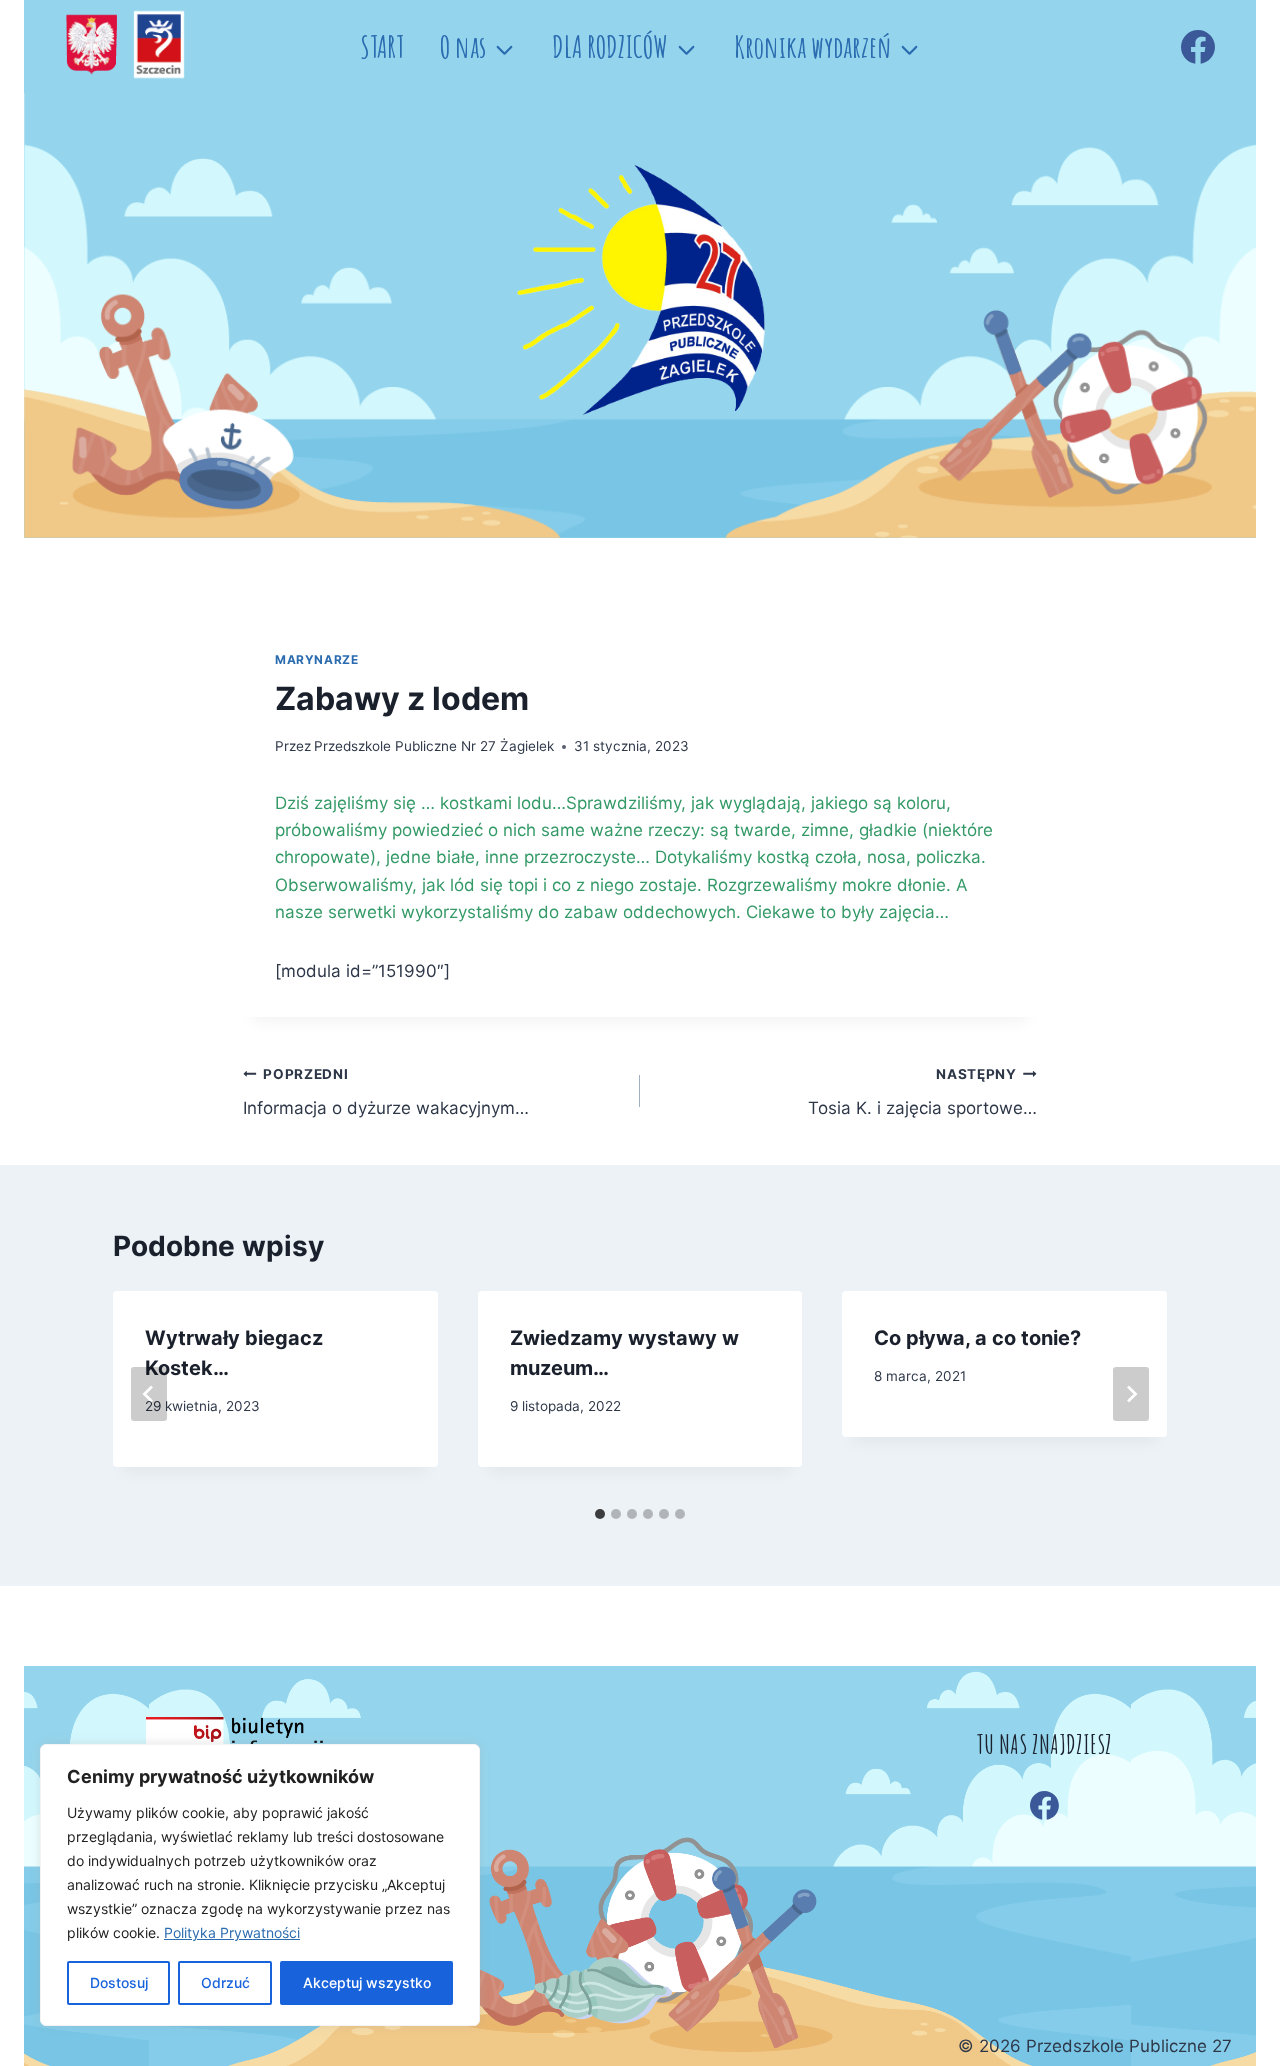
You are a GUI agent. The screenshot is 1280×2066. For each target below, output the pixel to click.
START (382, 46)
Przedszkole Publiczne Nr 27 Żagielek (434, 746)
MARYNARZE (316, 659)
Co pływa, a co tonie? (977, 1338)
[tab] (600, 1514)
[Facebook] (1198, 47)
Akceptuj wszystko (367, 1982)
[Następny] (1131, 1394)
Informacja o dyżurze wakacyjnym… (386, 1092)
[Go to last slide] (149, 1394)
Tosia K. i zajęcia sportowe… (922, 1092)
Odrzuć (225, 1982)
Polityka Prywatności (232, 1932)
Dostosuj (119, 1982)
